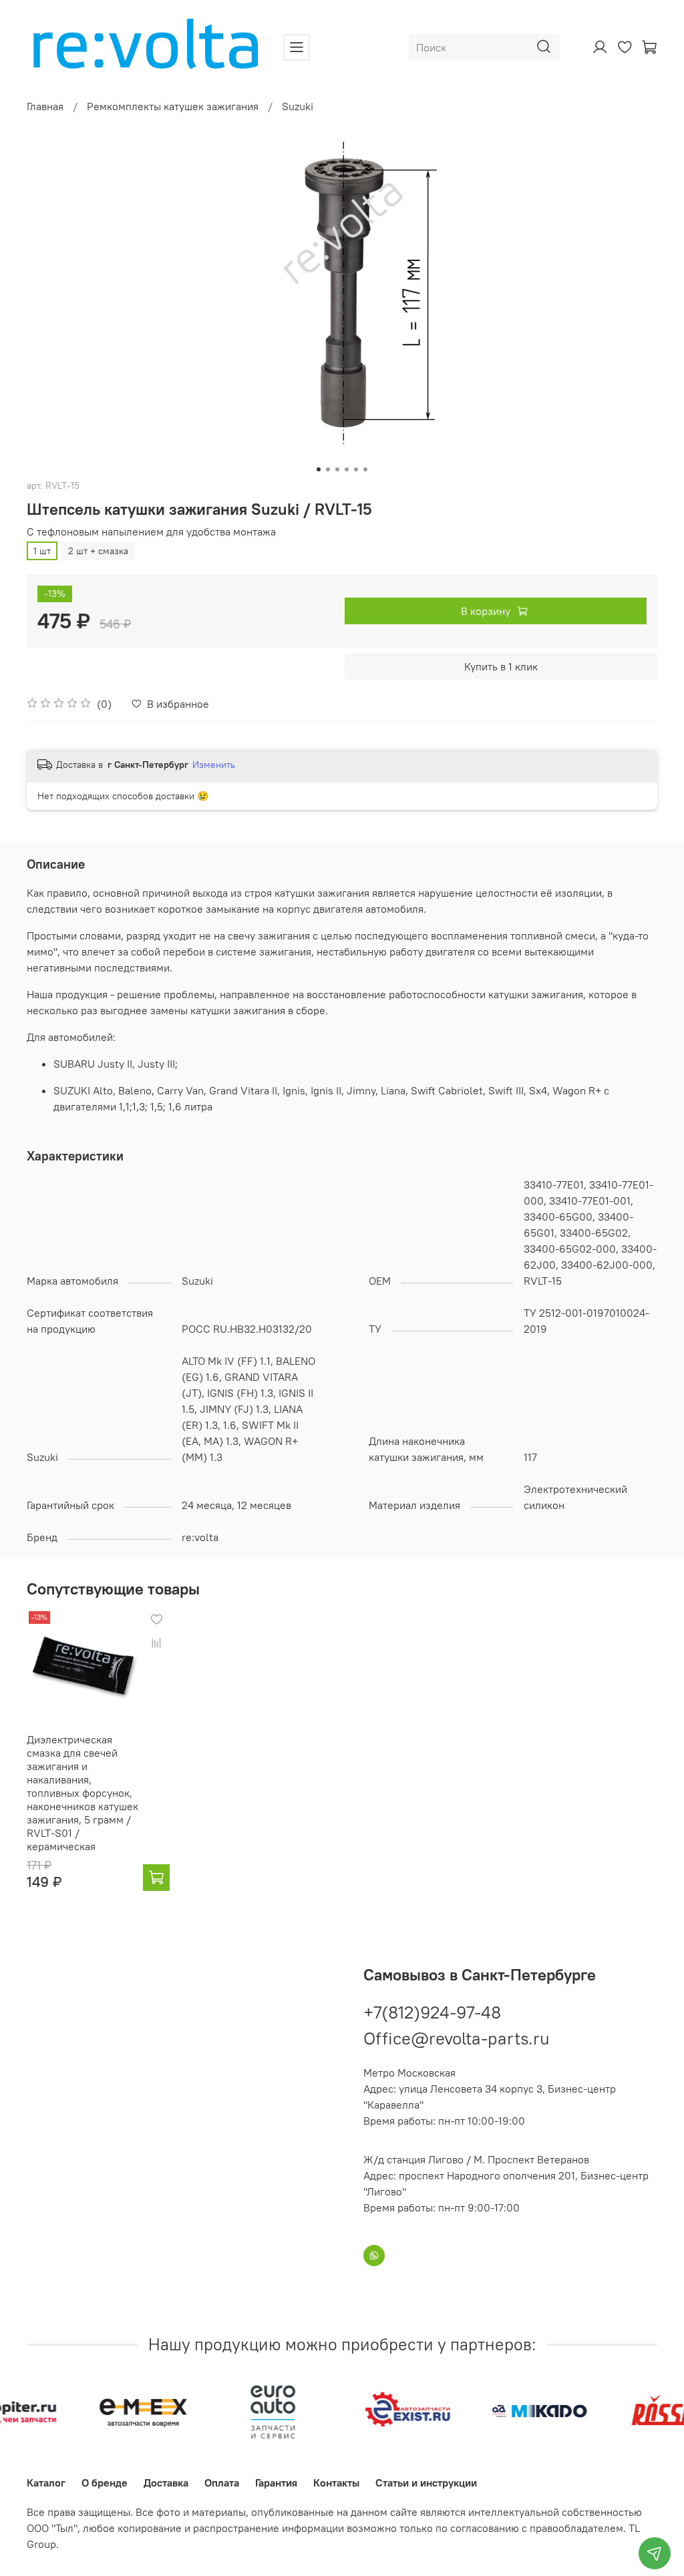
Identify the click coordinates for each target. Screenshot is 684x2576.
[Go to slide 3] (337, 469)
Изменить (214, 765)
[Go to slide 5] (356, 469)
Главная (45, 106)
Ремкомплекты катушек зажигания (173, 106)
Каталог (46, 2483)
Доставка (166, 2483)
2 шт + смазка (98, 551)
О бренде (105, 2483)
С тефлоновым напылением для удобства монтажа (151, 532)
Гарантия (276, 2483)
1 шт (42, 551)
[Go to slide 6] (365, 469)
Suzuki (298, 106)
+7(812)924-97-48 (432, 2012)
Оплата (222, 2483)
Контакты (336, 2483)
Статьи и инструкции (426, 2483)
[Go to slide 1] (319, 469)
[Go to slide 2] (328, 469)
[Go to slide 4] (347, 469)
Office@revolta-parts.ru (457, 2038)
